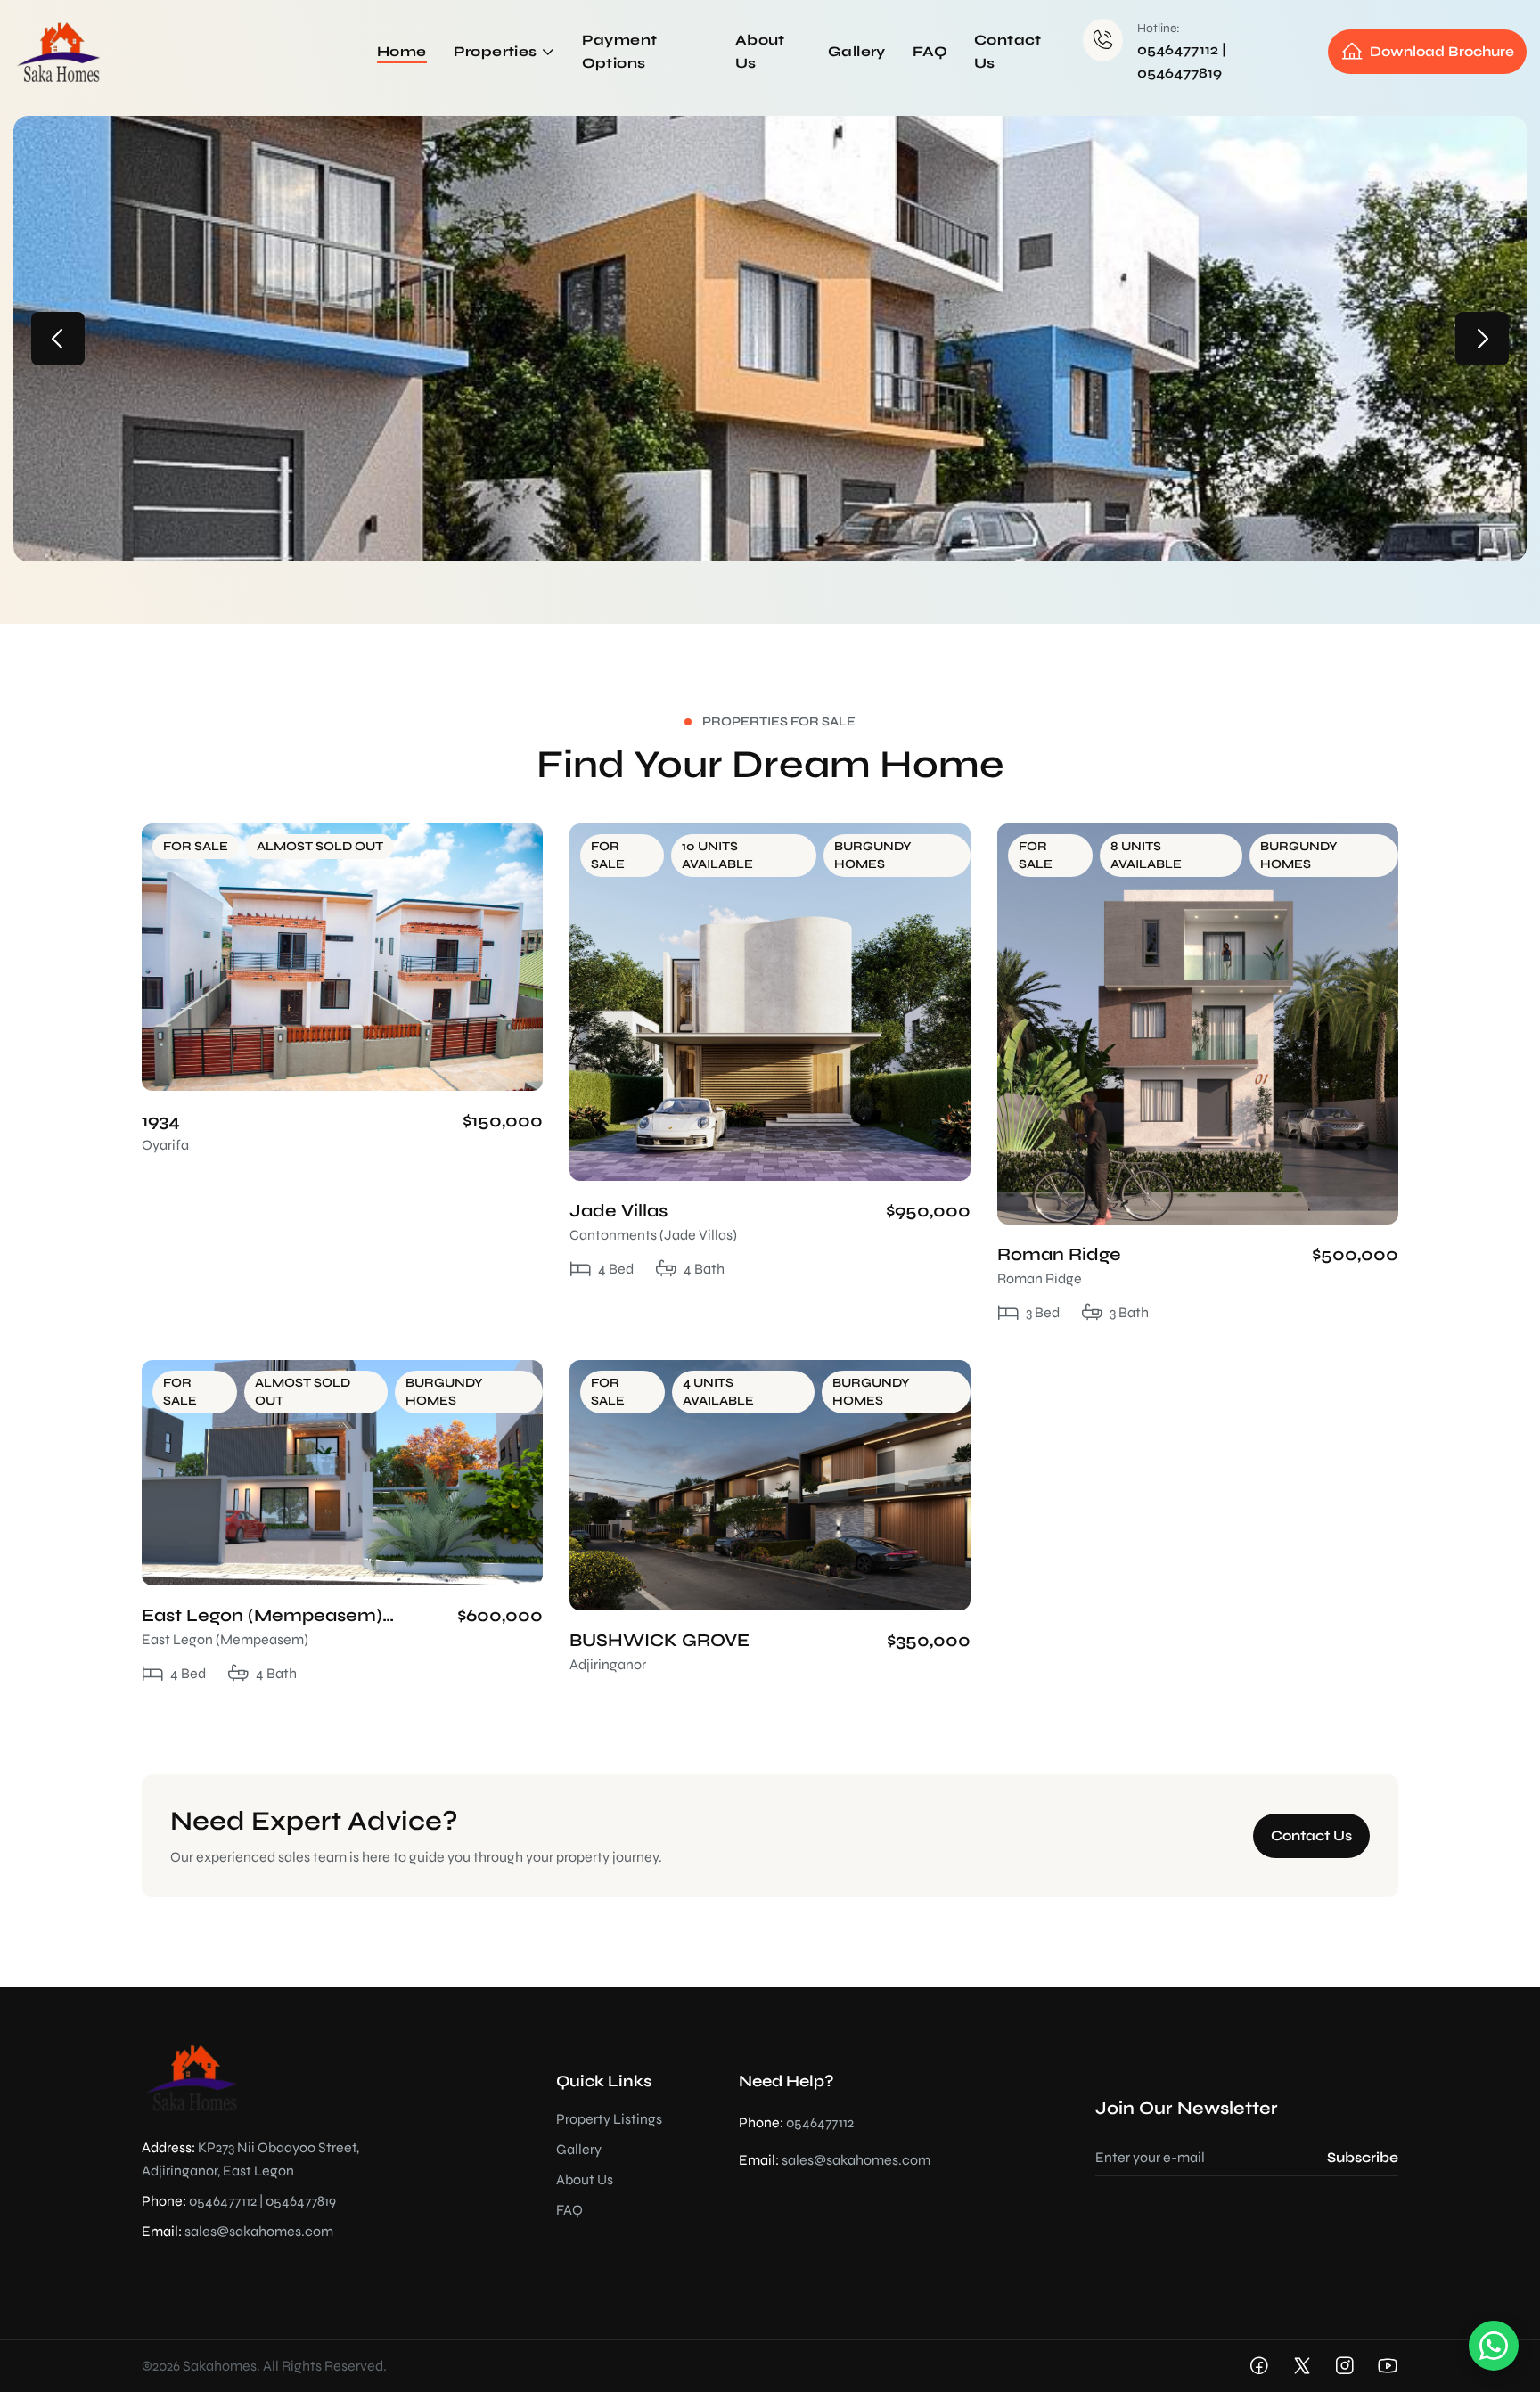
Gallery (579, 2149)
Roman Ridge (1059, 1254)
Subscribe (1363, 2157)
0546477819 (1180, 73)
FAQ (569, 2210)
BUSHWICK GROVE (659, 1640)
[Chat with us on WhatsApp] (1494, 2346)
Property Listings (609, 2119)
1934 (161, 1121)
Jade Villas (618, 1211)
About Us (585, 2179)
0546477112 (1178, 49)
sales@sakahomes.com (259, 2231)
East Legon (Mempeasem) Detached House (262, 1616)
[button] (58, 339)
